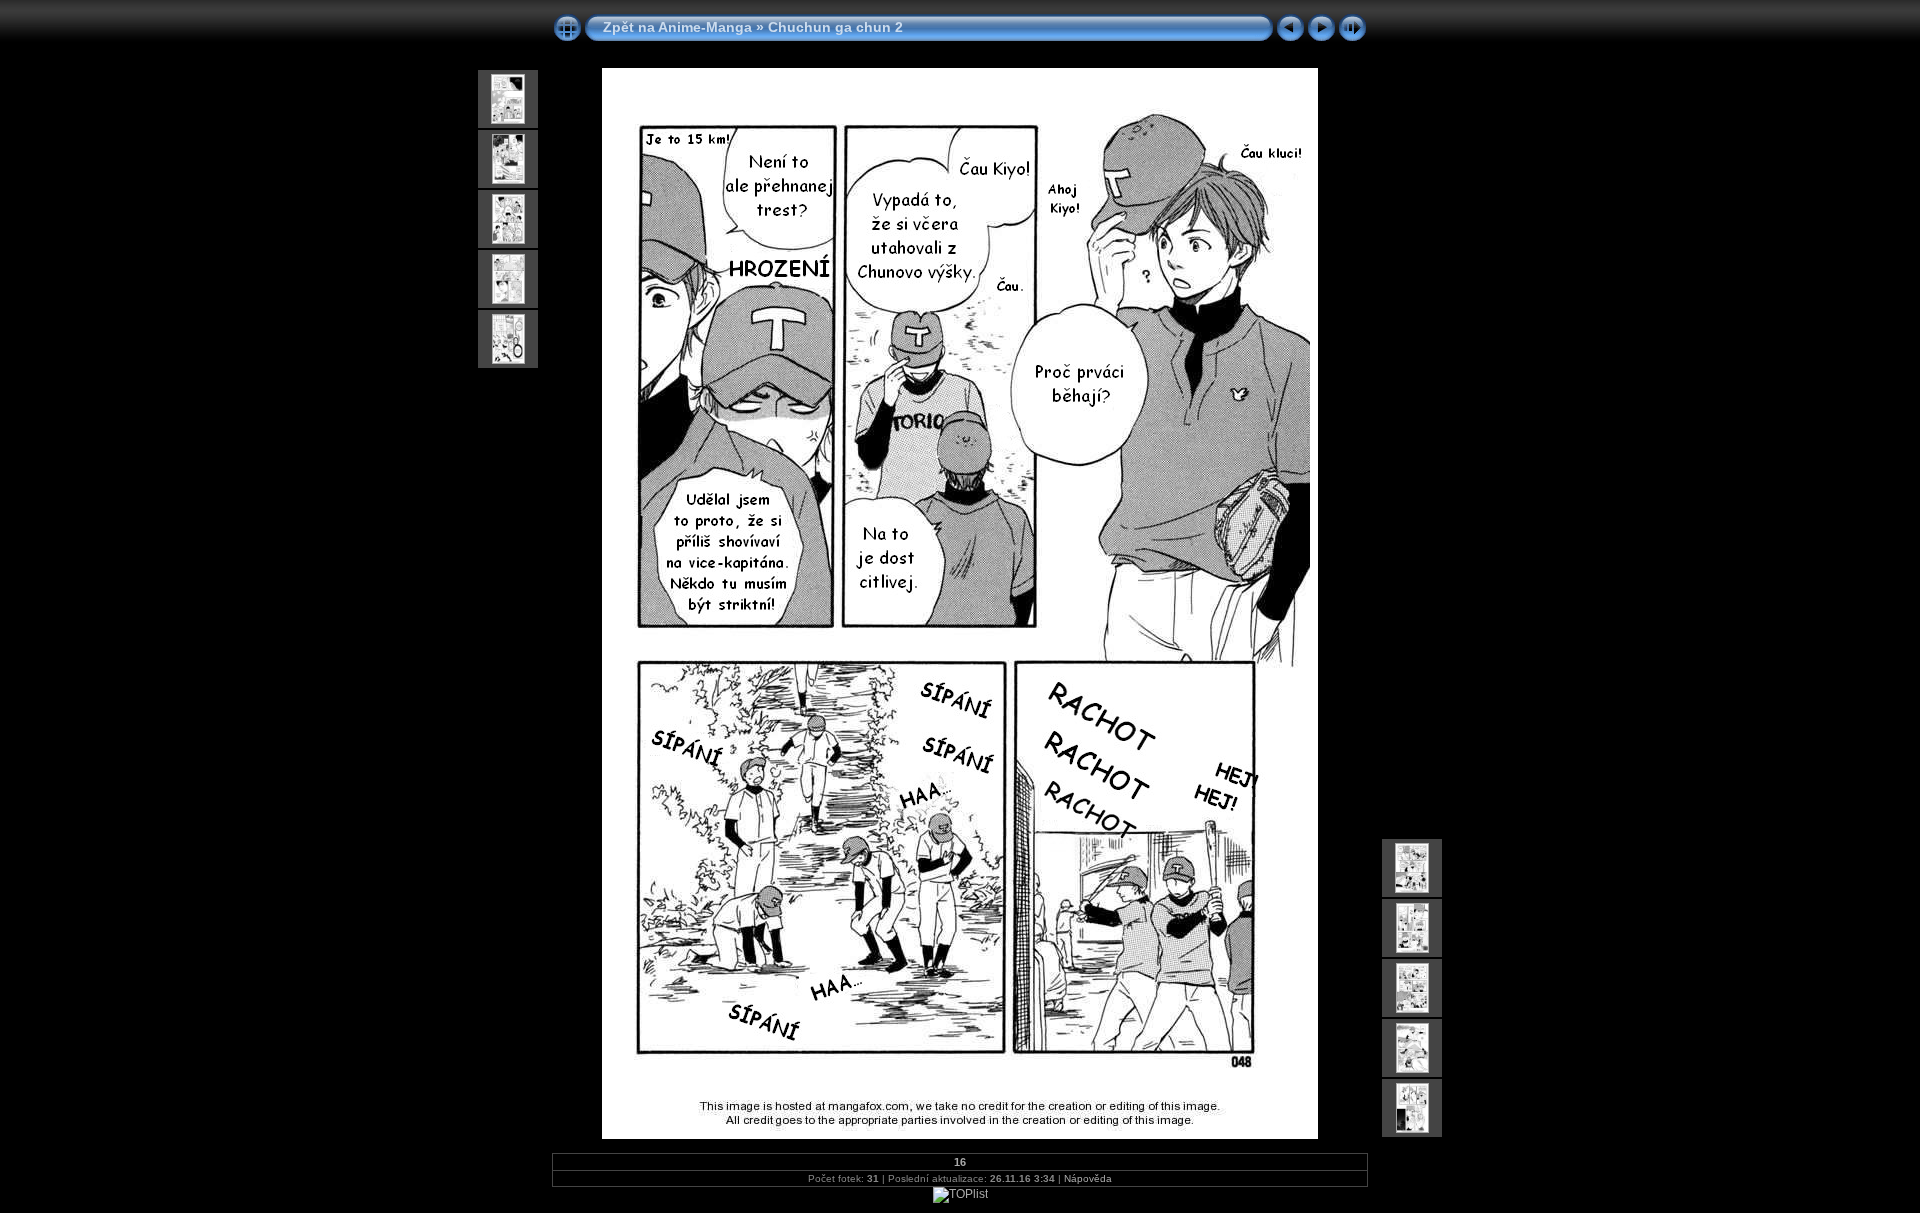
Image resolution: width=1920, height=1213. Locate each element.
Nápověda (1088, 1178)
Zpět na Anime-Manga (677, 27)
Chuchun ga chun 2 (835, 27)
